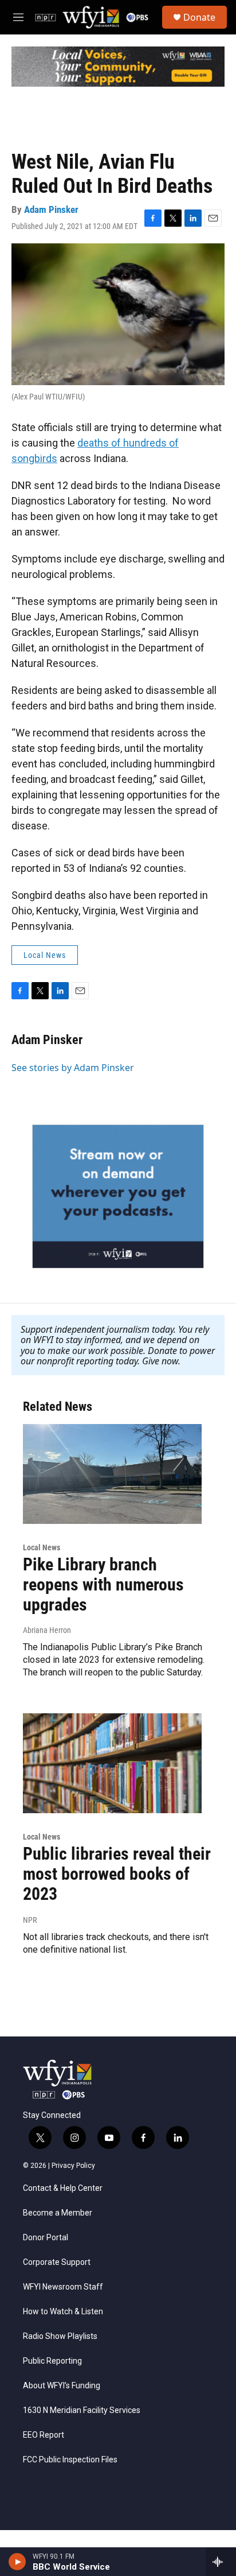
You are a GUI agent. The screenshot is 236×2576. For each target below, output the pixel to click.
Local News (45, 955)
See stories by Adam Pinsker (73, 1068)
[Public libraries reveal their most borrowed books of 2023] (112, 1763)
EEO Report (44, 2435)
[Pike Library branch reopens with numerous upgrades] (112, 1474)
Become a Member (58, 2213)
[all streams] (221, 2562)
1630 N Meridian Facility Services (82, 2410)
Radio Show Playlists (60, 2336)
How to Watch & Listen (63, 2312)
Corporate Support (57, 2262)
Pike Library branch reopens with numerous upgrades (103, 1584)
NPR (30, 1920)
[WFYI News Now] (118, 1196)
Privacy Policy (73, 2166)
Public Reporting (52, 2361)
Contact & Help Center (63, 2188)
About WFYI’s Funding (62, 2386)
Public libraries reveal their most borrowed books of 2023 (117, 1874)
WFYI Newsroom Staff (63, 2287)
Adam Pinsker (51, 210)
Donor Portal (46, 2238)
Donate (199, 17)
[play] (17, 2562)
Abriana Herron (47, 1630)
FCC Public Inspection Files (70, 2460)
